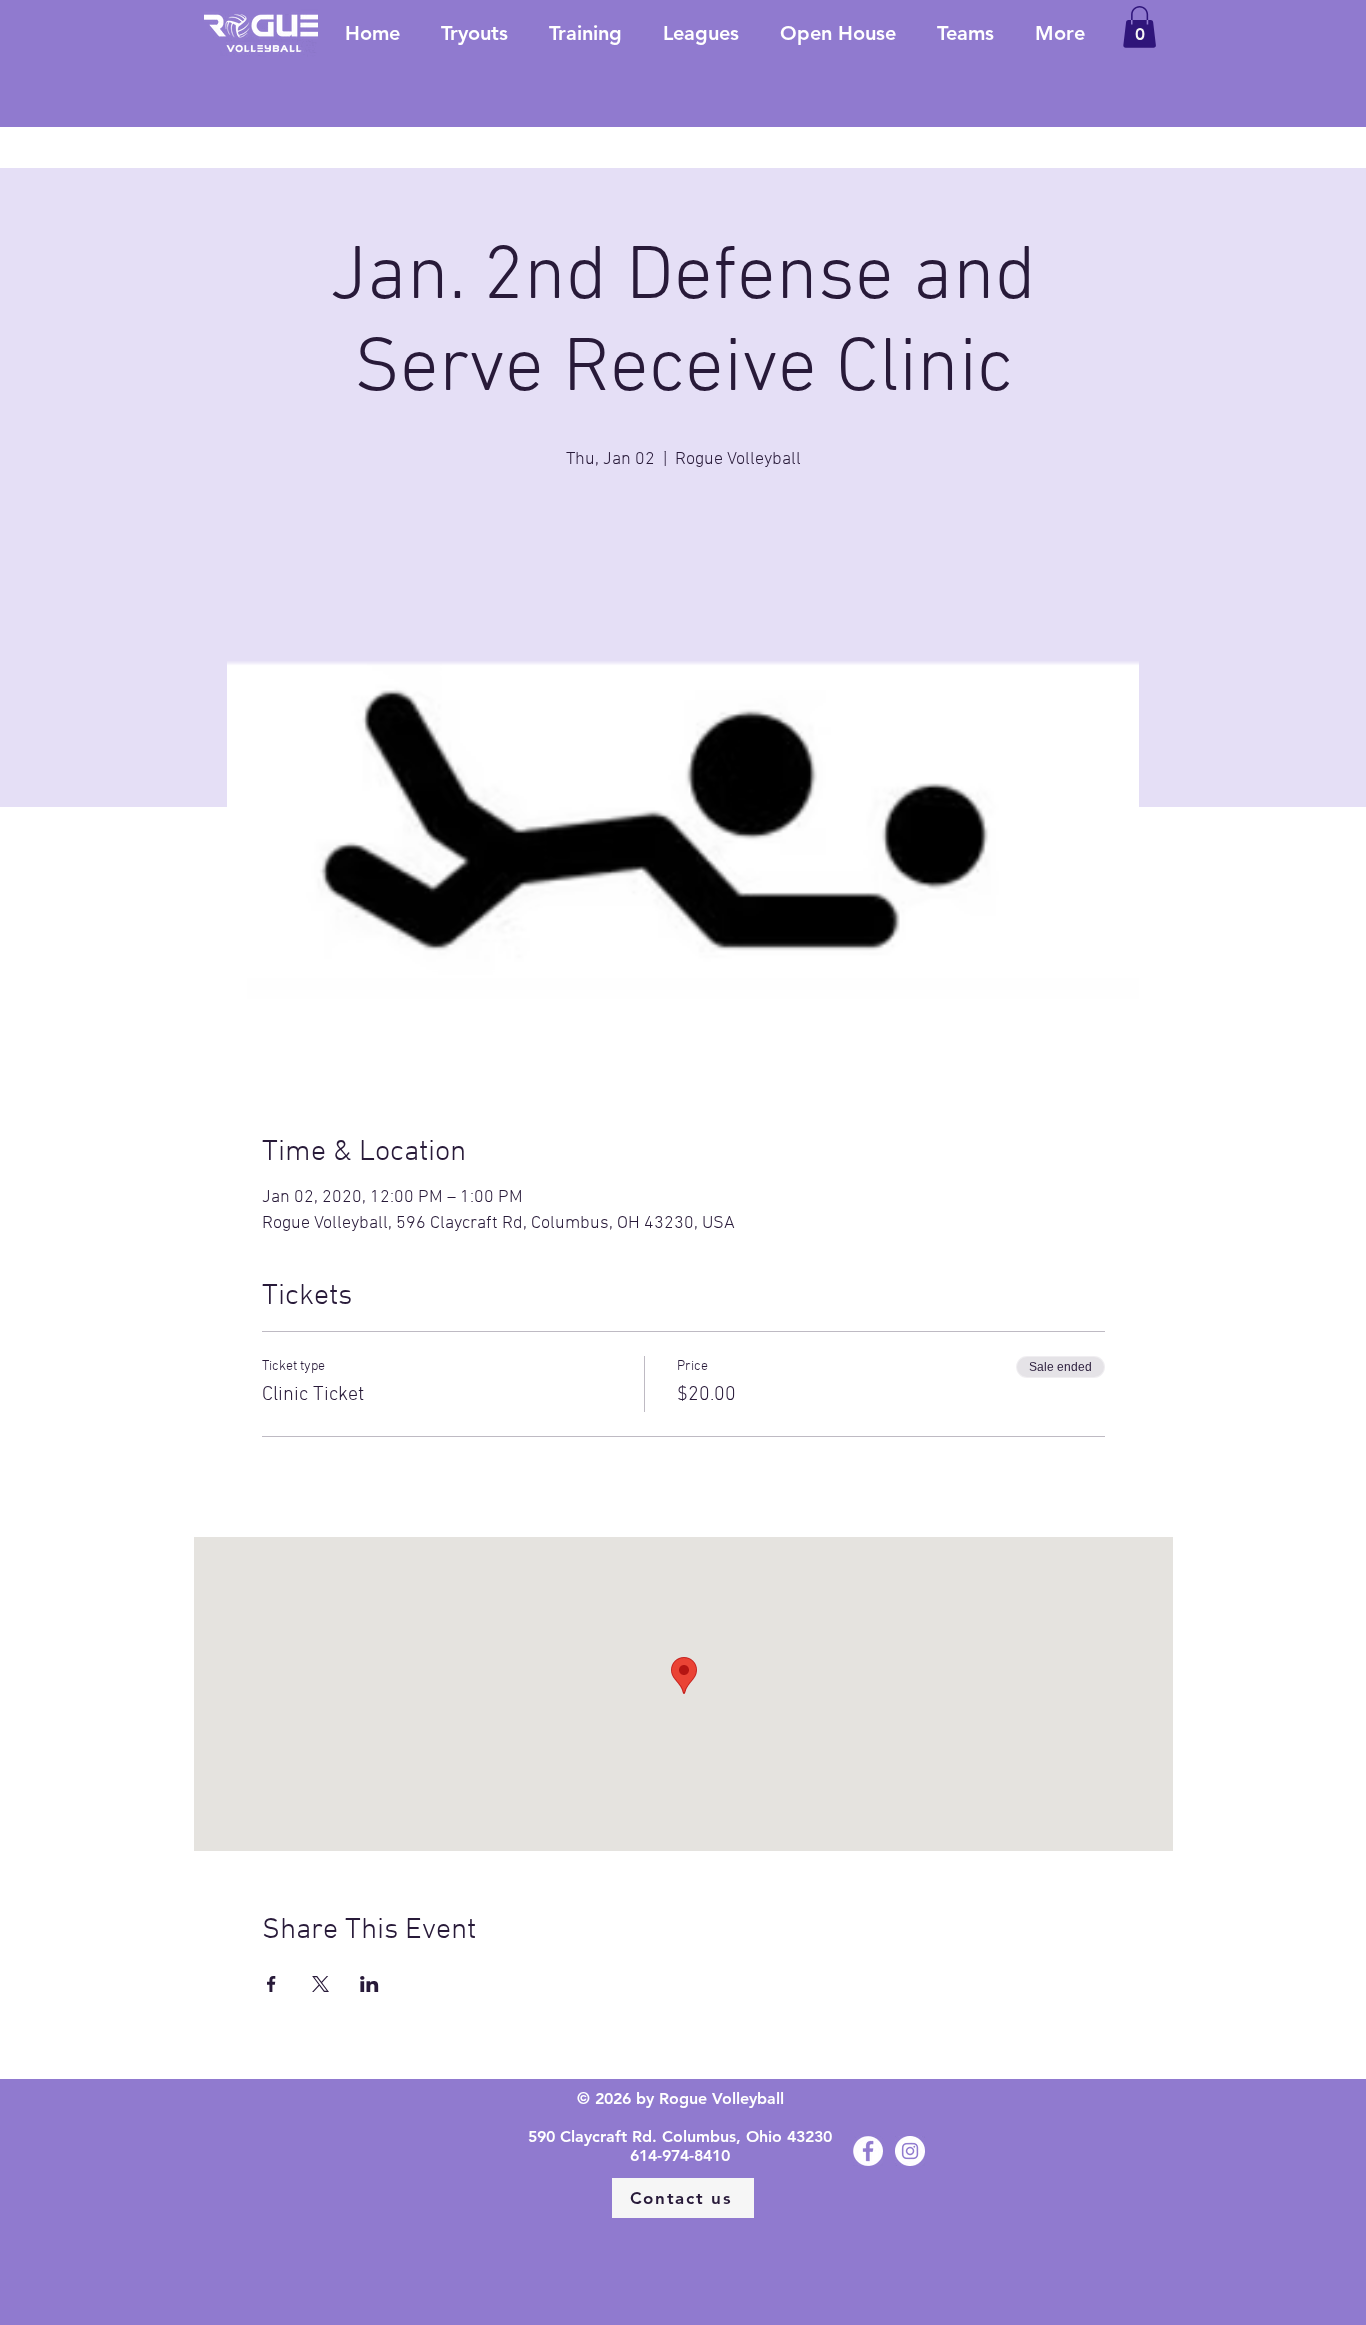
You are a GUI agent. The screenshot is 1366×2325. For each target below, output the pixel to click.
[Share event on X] (320, 1984)
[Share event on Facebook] (271, 1984)
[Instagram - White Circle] (910, 2151)
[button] (1139, 27)
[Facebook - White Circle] (868, 2151)
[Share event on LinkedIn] (369, 1984)
